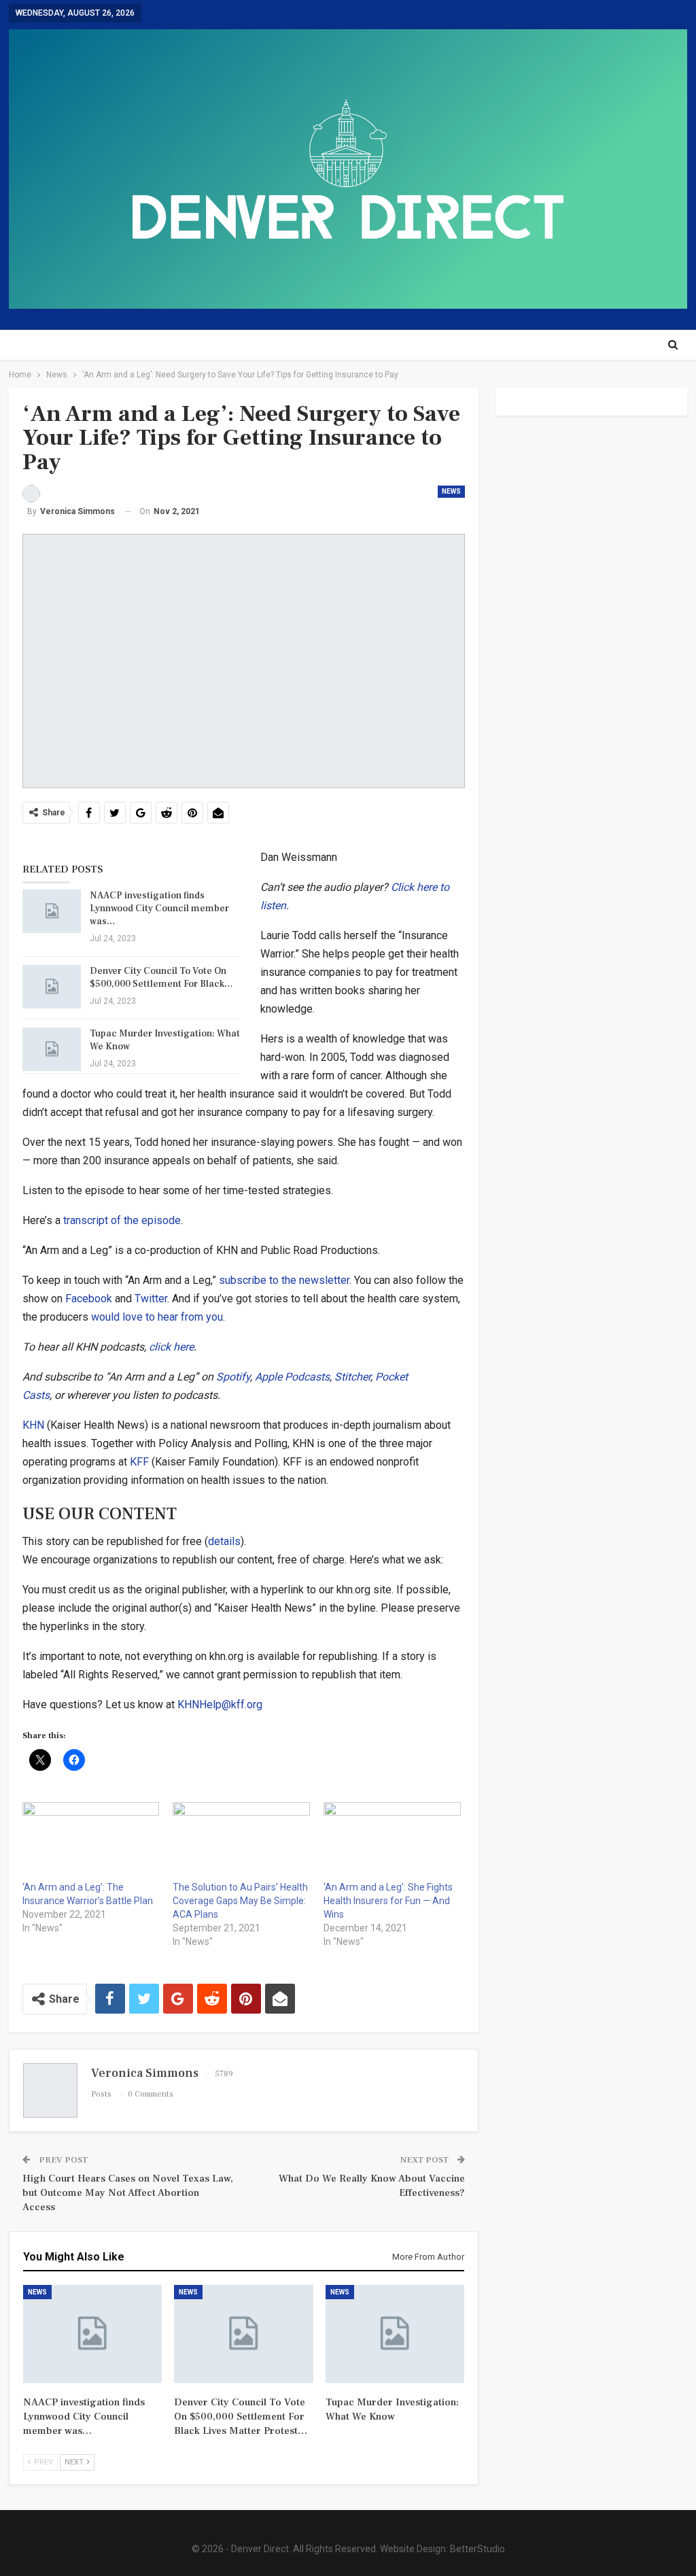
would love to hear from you (157, 1317)
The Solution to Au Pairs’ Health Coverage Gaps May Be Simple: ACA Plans (240, 1901)
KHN (33, 1425)
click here (171, 1347)
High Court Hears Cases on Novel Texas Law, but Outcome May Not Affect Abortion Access (128, 2193)
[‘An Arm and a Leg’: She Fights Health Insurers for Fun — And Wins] (392, 1841)
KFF (139, 1462)
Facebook (89, 1299)
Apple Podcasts (292, 1377)
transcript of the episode (122, 1220)
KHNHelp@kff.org (220, 1705)
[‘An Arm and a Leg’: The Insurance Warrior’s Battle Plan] (91, 1841)
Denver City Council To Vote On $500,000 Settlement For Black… (161, 978)
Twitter (151, 1299)
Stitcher (352, 1377)
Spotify (233, 1377)
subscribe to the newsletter (284, 1280)
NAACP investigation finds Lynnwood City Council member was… (159, 909)
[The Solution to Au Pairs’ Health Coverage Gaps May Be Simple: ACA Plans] (241, 1841)
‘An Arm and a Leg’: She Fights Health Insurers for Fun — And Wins (388, 1901)
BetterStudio (477, 2549)
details (224, 1541)
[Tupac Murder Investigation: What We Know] (52, 1049)
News (451, 491)
